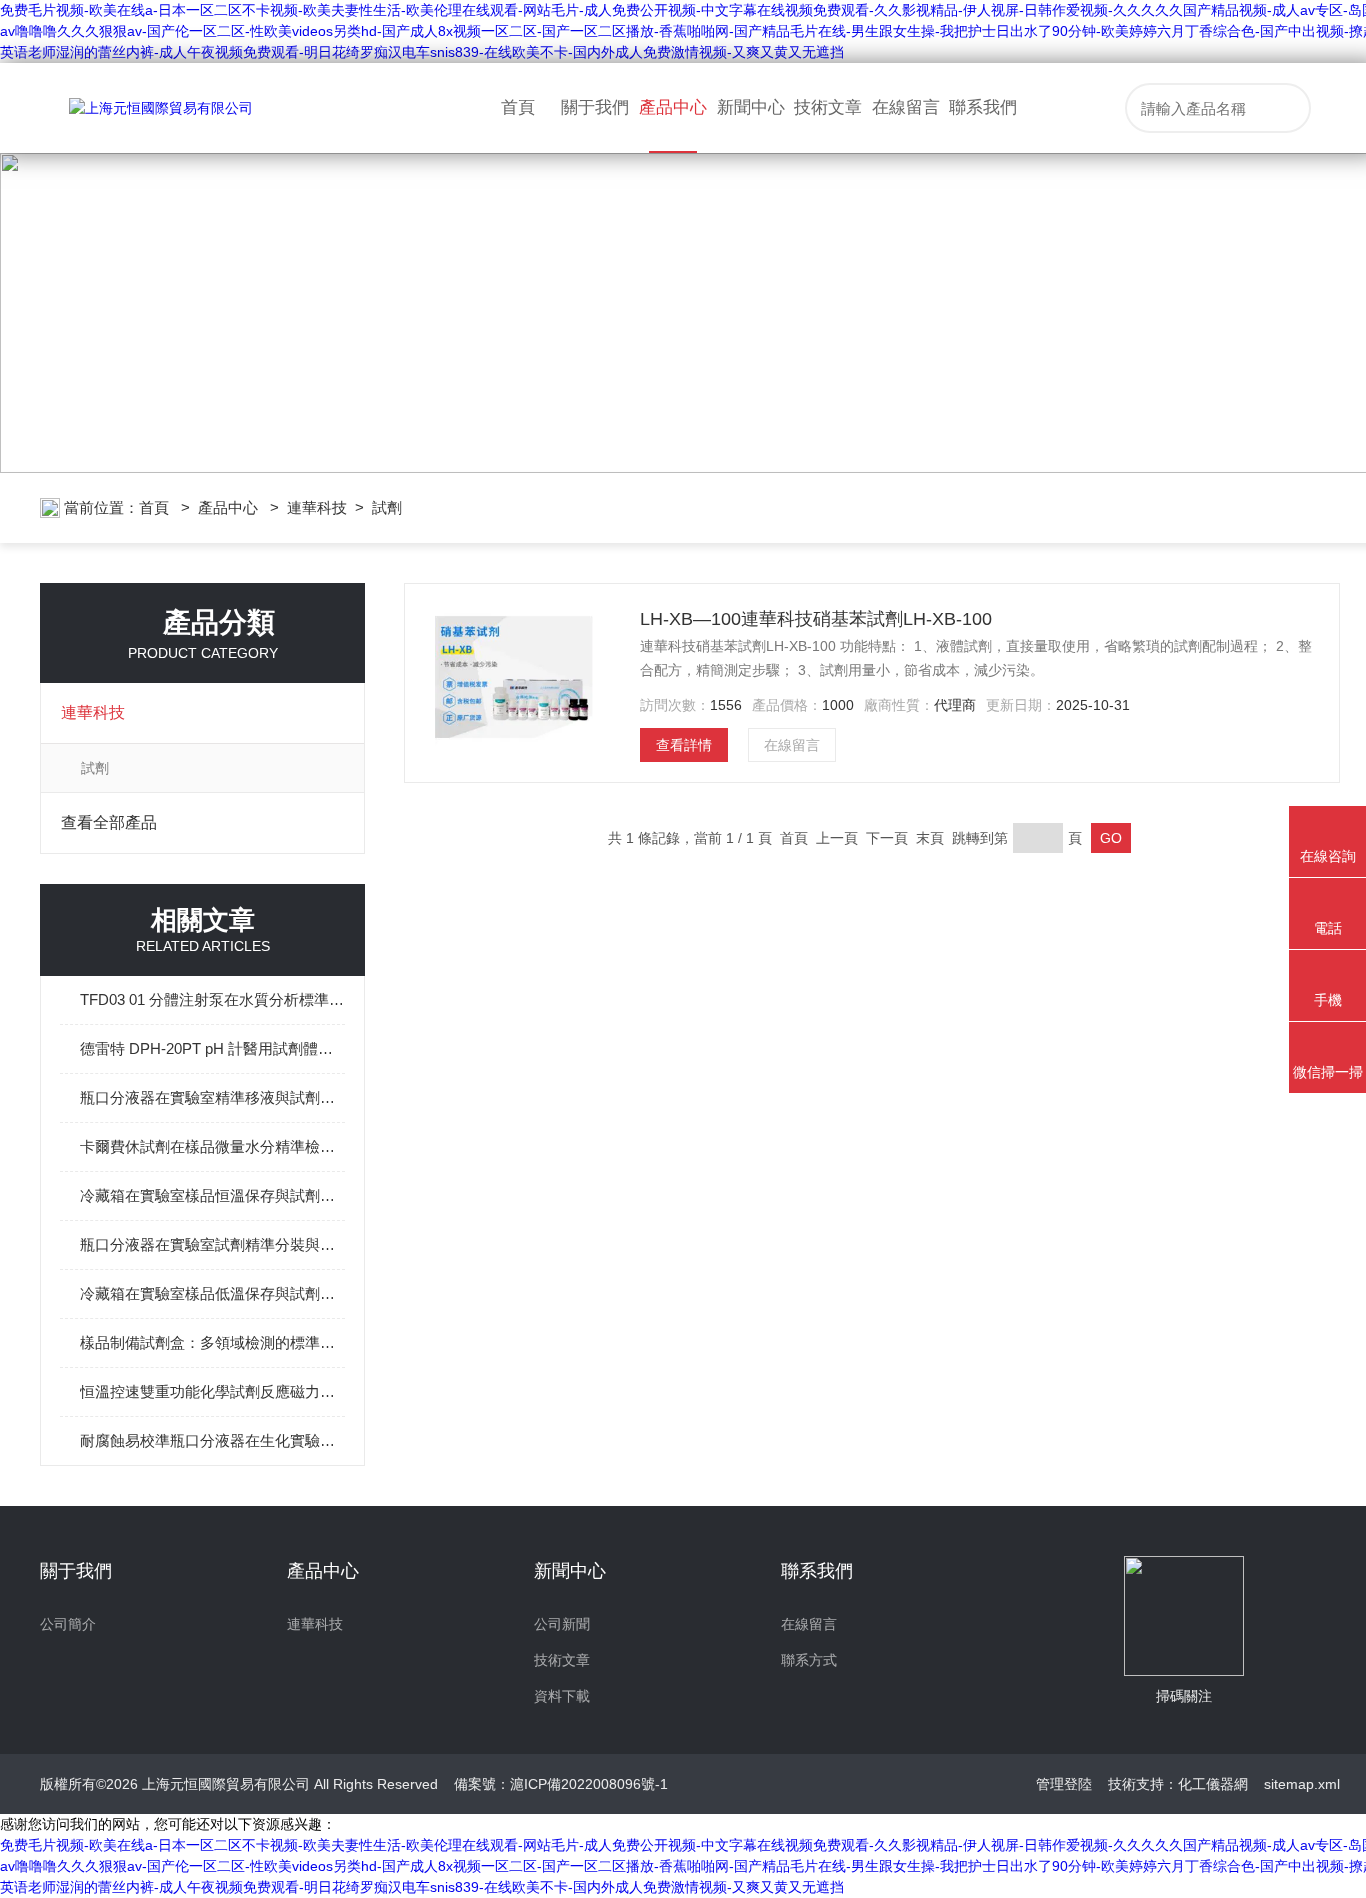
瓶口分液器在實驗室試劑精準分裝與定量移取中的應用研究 (212, 1244)
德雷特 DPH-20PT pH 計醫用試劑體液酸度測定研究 (212, 1048)
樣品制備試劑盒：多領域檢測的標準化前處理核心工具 (212, 1342)
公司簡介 (68, 1624)
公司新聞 (562, 1624)
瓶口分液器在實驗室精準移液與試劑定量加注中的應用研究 (212, 1097)
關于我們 (595, 107)
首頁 (518, 107)
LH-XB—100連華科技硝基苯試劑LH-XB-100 (816, 619)
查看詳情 (684, 745)
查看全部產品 (109, 822)
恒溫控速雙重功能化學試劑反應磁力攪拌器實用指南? (212, 1391)
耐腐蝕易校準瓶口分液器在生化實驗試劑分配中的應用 (212, 1440)
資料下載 (562, 1696)
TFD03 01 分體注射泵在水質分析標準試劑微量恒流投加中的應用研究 (212, 999)
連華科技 (317, 507)
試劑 (387, 507)
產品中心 (673, 107)
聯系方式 (809, 1660)
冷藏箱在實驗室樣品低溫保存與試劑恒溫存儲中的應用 (212, 1293)
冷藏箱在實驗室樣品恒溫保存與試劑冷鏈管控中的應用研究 (212, 1195)
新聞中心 (751, 107)
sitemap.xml (1302, 1784)
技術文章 (828, 107)
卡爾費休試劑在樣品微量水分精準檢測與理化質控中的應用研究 (212, 1146)
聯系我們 (983, 107)
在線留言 (906, 107)
